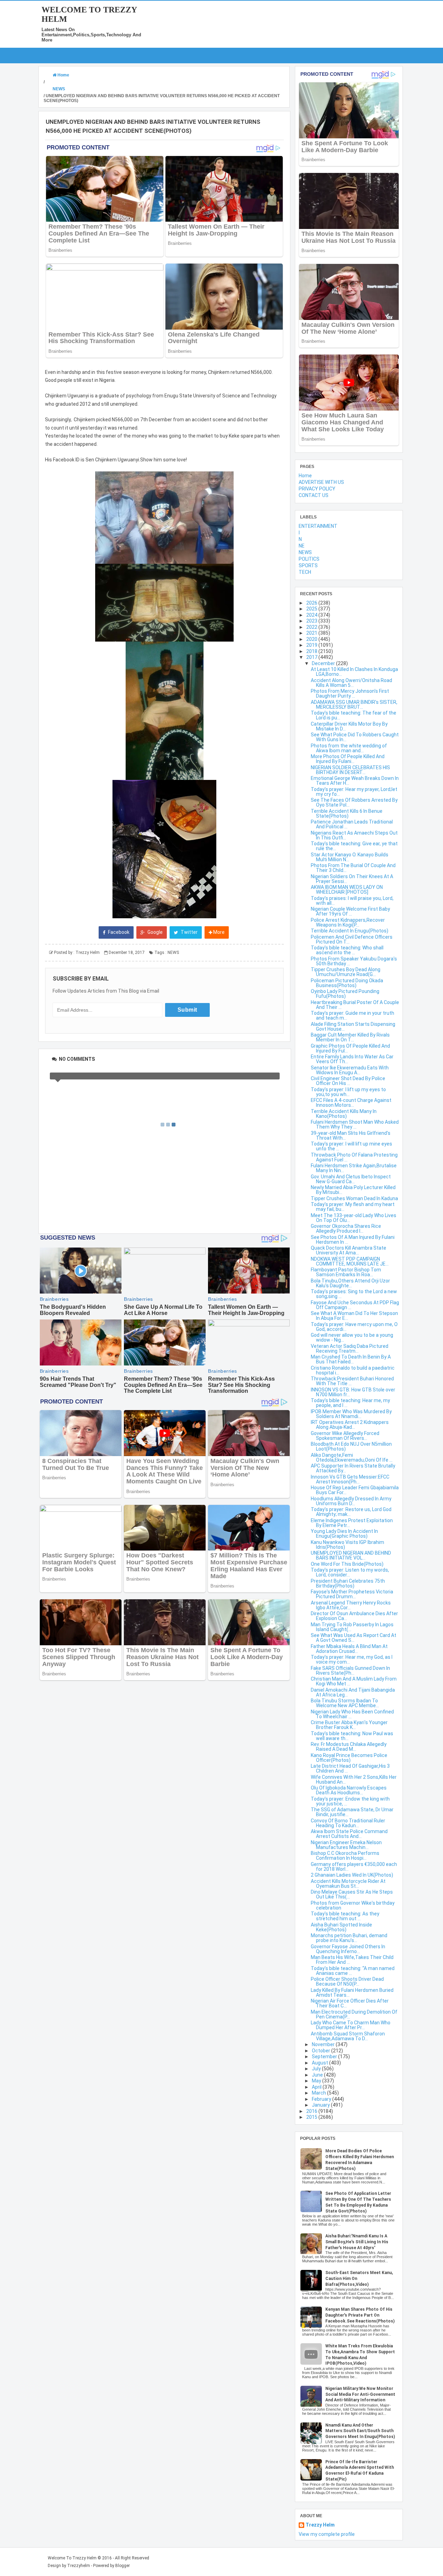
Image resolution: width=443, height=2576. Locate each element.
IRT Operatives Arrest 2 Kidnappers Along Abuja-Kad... (350, 1425)
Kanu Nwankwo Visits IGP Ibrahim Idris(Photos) (347, 1545)
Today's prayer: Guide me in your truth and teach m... (352, 1015)
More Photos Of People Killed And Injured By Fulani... (348, 759)
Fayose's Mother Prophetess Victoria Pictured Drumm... (352, 1594)
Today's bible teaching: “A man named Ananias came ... (353, 1971)
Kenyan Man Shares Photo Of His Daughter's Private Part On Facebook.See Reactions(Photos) (360, 2315)
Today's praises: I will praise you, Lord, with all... (352, 901)
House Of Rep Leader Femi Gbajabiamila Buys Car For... (355, 1490)
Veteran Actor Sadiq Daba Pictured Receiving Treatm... (350, 1349)
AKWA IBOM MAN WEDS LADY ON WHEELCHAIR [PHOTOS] (347, 890)
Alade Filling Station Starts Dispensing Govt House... (353, 1027)
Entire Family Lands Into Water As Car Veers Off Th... (352, 1059)
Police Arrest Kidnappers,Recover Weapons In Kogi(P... (348, 922)
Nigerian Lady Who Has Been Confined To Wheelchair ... (352, 1714)
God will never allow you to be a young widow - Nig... (352, 1337)
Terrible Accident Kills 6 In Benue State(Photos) (347, 813)
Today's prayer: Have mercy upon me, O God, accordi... (354, 1327)
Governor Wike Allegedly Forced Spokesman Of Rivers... (345, 1436)
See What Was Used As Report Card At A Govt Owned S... (354, 1638)
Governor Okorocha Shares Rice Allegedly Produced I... (346, 1229)
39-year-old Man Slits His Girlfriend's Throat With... (351, 1135)
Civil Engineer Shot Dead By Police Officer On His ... (348, 1081)
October (322, 2051)
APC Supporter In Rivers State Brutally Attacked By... (353, 1468)
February (322, 2099)
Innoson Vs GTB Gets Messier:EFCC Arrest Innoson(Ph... (350, 1479)
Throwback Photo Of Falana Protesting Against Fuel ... (354, 1157)
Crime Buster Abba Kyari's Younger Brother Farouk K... (349, 1725)
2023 (312, 621)
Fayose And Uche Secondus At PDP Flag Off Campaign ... (355, 1305)
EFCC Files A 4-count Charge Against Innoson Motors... (351, 1103)
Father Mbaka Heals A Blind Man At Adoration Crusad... (349, 1649)
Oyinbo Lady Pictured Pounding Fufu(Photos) (345, 994)
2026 (312, 603)
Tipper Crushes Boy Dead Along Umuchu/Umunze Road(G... (346, 972)
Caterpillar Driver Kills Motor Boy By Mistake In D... (349, 726)
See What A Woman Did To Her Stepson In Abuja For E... (354, 1316)
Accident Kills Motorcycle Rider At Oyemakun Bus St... (348, 1884)
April (317, 2087)
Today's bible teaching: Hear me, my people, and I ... (350, 1403)
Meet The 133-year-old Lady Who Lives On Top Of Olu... (354, 1218)
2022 (312, 627)
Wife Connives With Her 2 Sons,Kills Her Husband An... (354, 1779)
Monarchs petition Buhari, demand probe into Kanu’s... (349, 1938)
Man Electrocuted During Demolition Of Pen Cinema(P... (354, 2014)
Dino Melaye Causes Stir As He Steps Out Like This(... (352, 1894)
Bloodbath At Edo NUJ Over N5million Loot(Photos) (351, 1446)
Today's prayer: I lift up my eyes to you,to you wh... (348, 1092)
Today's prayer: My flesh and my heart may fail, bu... (353, 1207)
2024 (312, 615)
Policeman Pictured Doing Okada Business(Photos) (347, 983)
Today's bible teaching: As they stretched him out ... (345, 1916)
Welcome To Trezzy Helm (72, 2558)
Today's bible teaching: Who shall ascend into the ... (347, 950)
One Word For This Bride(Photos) (347, 1564)
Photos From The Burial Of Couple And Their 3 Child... (353, 868)
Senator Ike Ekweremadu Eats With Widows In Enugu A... (350, 1070)
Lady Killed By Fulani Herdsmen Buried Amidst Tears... (352, 1993)
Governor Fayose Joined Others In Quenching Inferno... (348, 1949)
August (320, 2063)
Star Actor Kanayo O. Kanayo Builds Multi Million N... (350, 857)
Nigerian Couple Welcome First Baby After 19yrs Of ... (350, 911)
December (324, 663)
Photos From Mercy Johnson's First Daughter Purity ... (350, 693)
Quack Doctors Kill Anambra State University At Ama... (349, 1250)
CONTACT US (314, 495)
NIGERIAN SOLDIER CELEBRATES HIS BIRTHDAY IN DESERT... (350, 770)
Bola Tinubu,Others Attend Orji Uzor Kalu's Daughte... (350, 1283)
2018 (312, 651)
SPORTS (308, 565)
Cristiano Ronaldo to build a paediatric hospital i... (353, 1370)
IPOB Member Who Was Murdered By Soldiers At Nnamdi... (351, 1414)
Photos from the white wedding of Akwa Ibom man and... (349, 748)
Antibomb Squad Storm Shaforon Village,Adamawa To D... (348, 2036)
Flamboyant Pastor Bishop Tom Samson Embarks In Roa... (346, 1272)
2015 (312, 2117)
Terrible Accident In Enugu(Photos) (350, 931)
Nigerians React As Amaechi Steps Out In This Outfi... (354, 835)
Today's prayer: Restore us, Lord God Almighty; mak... (351, 1512)
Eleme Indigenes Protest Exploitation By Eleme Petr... (352, 1523)
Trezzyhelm (79, 2566)
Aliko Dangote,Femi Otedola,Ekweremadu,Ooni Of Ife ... (352, 1457)
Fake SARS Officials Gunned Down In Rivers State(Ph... (350, 1671)
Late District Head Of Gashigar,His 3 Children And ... (350, 1768)
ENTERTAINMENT (318, 526)
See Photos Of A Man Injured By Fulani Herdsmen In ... (353, 1240)
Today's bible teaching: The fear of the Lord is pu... (354, 715)
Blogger (123, 2566)
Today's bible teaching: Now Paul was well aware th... (352, 1736)
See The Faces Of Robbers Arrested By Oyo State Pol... (354, 802)
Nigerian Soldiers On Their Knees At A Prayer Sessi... (352, 879)
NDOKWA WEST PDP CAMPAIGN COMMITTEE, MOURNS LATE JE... (350, 1261)
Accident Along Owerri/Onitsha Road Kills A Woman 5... (351, 683)
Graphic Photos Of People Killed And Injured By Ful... (350, 1048)
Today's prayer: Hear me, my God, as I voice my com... (352, 1659)
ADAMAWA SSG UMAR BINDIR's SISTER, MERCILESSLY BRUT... (354, 705)
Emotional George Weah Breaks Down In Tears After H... (355, 781)
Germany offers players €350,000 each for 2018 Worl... (354, 1867)
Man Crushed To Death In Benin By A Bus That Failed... (351, 1359)
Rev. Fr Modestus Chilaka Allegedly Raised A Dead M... (349, 1747)
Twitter (189, 932)
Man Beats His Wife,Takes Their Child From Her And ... (352, 1960)
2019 (312, 645)
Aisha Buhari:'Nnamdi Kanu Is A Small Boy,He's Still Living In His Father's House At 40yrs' (357, 2242)
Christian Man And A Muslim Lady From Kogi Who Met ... (354, 1681)
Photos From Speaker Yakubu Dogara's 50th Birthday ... (354, 961)
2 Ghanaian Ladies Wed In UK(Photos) (352, 1875)
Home (305, 476)
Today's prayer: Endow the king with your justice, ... (350, 1801)
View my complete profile (327, 2534)
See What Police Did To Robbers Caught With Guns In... (355, 737)
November (324, 2044)
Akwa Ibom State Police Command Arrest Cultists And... (349, 1834)
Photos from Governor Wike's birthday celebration (353, 1905)
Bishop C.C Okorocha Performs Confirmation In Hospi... (345, 1856)
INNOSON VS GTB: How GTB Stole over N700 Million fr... (353, 1392)
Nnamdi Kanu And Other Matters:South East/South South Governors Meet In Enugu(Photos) (360, 2431)
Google (155, 932)
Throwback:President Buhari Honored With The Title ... (352, 1381)
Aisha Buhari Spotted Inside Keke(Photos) (341, 1927)
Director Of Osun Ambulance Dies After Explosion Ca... (354, 1616)
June (318, 2075)
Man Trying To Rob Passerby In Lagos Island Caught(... (352, 1627)
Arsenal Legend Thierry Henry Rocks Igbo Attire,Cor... (351, 1605)
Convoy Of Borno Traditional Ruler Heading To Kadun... (348, 1823)
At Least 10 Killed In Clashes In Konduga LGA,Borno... (354, 672)
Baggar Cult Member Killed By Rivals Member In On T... (350, 1037)
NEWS (173, 953)
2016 (312, 2111)
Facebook (118, 932)
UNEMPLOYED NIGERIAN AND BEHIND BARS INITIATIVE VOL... (351, 1555)
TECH (305, 572)
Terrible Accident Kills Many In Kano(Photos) (344, 1114)
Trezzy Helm (320, 2525)
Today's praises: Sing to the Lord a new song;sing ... (354, 1294)
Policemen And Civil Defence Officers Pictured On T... (352, 939)
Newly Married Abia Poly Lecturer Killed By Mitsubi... (353, 1190)
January (321, 2105)
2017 (312, 657)
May (317, 2081)
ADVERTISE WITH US (321, 482)
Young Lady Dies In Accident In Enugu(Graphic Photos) (344, 1534)
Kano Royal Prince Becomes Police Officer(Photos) (349, 1758)
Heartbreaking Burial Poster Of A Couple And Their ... (355, 1005)
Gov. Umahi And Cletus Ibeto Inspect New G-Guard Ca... (351, 1179)
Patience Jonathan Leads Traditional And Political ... (352, 824)
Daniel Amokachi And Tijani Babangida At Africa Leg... (353, 1692)
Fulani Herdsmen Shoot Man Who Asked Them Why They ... (355, 1124)
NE (302, 546)
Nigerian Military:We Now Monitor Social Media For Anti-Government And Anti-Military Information (360, 2394)
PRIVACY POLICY (317, 489)
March (319, 2093)
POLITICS (309, 559)
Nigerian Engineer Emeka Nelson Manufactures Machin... (346, 1845)
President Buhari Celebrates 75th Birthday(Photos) (348, 1583)
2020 (312, 639)
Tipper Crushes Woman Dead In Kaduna (354, 1198)
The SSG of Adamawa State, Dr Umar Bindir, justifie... (352, 1812)
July (317, 2069)
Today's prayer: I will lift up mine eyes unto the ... (351, 1146)
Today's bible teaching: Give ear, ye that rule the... (354, 846)
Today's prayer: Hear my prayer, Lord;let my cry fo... (354, 792)
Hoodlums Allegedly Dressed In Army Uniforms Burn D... (351, 1501)
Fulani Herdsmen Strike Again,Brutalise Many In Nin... (354, 1168)
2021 (312, 633)
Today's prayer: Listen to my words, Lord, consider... (350, 1572)
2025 (312, 609)
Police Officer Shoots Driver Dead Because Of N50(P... (347, 1981)
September (325, 2057)
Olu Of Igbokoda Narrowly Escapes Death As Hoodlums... (349, 1790)
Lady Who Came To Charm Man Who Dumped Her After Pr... (351, 2025)
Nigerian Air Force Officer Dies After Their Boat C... (350, 2003)
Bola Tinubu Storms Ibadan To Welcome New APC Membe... (345, 1703)
